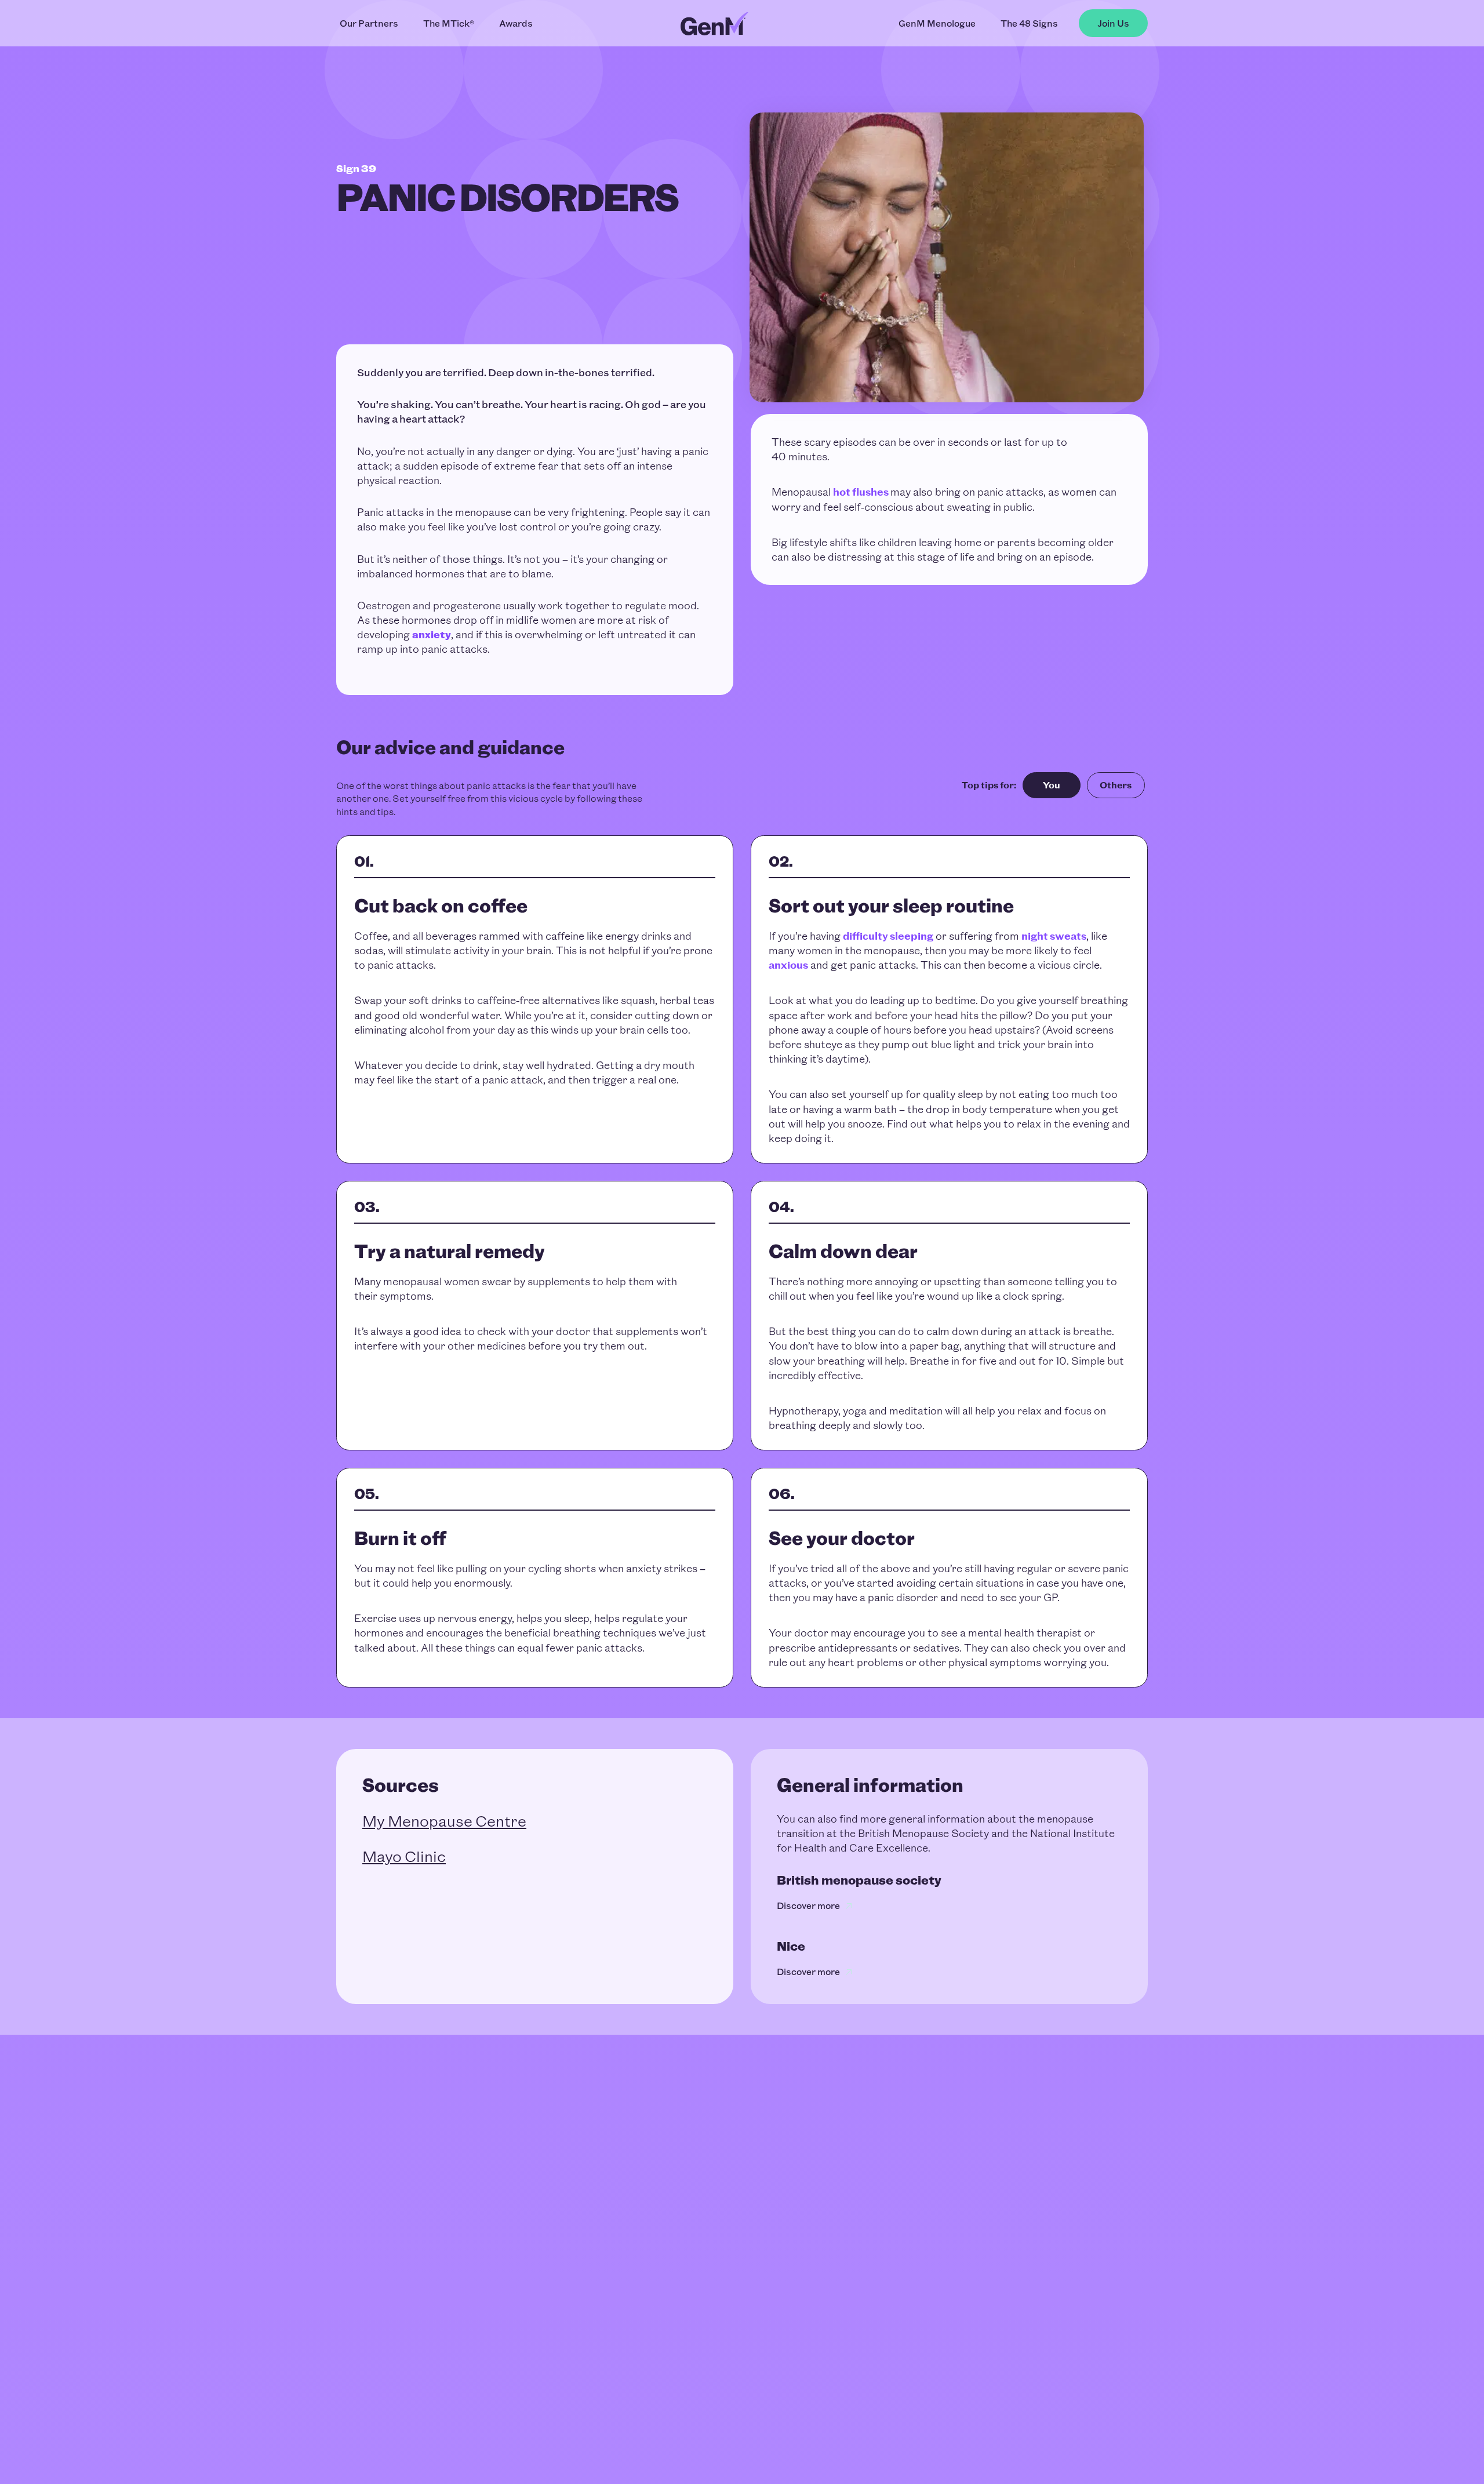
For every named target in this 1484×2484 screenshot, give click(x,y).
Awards (516, 23)
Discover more (808, 1906)
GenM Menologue (937, 23)
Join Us (1113, 23)
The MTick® (449, 23)
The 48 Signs (1029, 23)
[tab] (1052, 785)
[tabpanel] (742, 1261)
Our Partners (369, 23)
